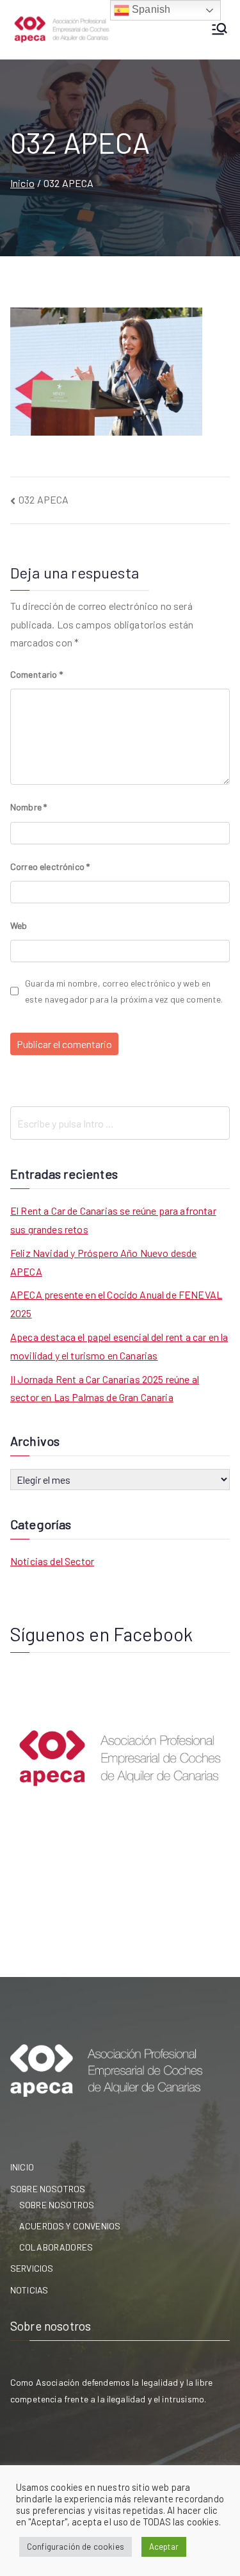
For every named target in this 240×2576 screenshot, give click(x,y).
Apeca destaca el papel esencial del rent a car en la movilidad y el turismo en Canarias (119, 1346)
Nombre (28, 807)
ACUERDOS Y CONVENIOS (70, 2226)
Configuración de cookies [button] (76, 2547)
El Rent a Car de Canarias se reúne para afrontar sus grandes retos (113, 1220)
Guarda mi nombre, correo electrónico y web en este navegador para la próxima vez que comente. (124, 991)
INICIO (22, 2167)
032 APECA (44, 499)
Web (19, 925)
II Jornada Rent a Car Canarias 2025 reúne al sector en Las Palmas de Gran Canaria (105, 1388)
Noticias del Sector (52, 1561)
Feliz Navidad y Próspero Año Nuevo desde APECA (103, 1262)
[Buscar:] (120, 1123)
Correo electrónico (50, 866)
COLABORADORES (56, 2247)
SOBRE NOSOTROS (48, 2189)
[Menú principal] (220, 30)
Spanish (150, 9)
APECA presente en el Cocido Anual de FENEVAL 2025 (116, 1304)
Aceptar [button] (164, 2547)
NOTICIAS (29, 2290)
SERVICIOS (32, 2268)
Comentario (36, 674)
